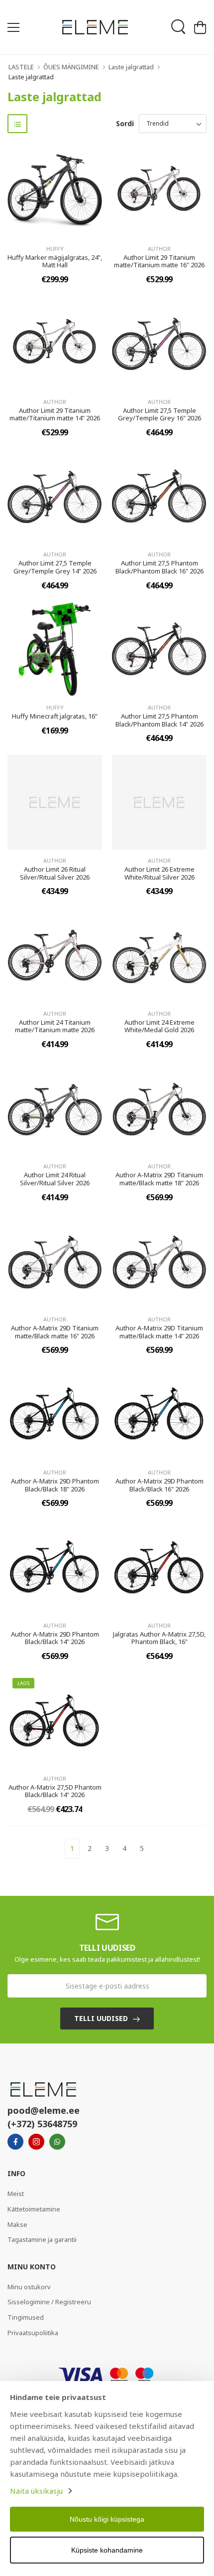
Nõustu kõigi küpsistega (107, 2519)
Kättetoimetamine (34, 2209)
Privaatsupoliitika (33, 2333)
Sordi (125, 123)
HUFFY (55, 249)
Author (159, 249)
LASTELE (21, 67)
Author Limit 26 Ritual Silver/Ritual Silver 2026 (55, 873)
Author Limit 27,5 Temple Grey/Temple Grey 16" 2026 (160, 414)
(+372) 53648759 (42, 2124)
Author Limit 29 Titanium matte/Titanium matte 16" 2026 (159, 261)
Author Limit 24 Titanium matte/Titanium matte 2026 (55, 1026)
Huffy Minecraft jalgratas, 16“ (55, 716)
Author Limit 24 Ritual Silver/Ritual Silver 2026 (55, 1179)
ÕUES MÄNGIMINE (71, 67)
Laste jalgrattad (131, 67)
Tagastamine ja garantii (42, 2239)
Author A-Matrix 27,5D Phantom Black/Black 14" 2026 (55, 1791)
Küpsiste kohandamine (107, 2550)
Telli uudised (101, 2018)
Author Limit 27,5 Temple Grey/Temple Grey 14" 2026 (55, 567)
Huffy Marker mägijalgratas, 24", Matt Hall (55, 261)
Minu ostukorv (29, 2287)
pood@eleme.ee (44, 2110)
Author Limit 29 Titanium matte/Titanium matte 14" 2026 (55, 414)
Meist (16, 2194)
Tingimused (26, 2317)
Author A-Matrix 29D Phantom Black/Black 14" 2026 (55, 1638)
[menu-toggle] (13, 27)
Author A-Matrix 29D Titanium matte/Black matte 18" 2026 (159, 1179)
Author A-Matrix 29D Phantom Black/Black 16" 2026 (160, 1485)
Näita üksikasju (36, 2491)
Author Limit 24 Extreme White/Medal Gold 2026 (160, 1026)
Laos (23, 1683)
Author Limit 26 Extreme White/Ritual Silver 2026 (160, 873)
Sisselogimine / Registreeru (49, 2302)
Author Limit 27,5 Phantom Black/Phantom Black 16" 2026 (160, 567)
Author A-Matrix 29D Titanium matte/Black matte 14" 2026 (159, 1332)
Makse (17, 2224)
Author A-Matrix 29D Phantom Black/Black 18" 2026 (55, 1485)
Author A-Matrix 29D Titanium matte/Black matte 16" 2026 (55, 1332)
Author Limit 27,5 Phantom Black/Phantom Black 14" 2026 (160, 720)
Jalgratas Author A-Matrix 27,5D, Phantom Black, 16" (159, 1638)
